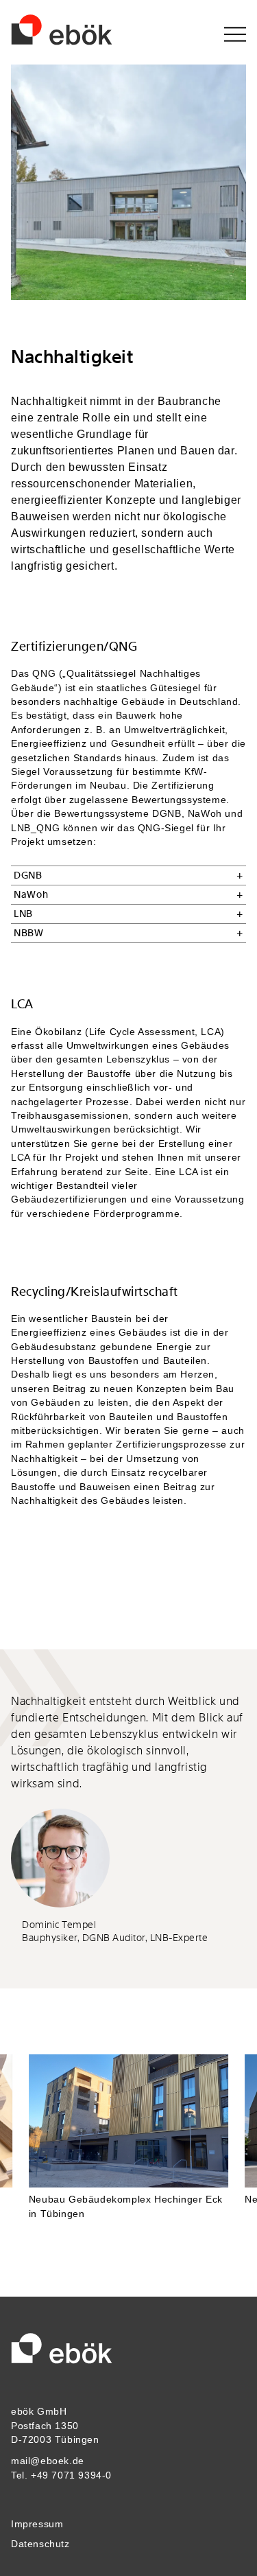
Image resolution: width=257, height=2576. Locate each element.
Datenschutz (40, 2544)
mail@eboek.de (48, 2461)
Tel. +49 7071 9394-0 (61, 2475)
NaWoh (31, 895)
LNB (23, 914)
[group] (129, 2143)
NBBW (29, 933)
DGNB (28, 875)
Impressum (37, 2524)
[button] (231, 2143)
